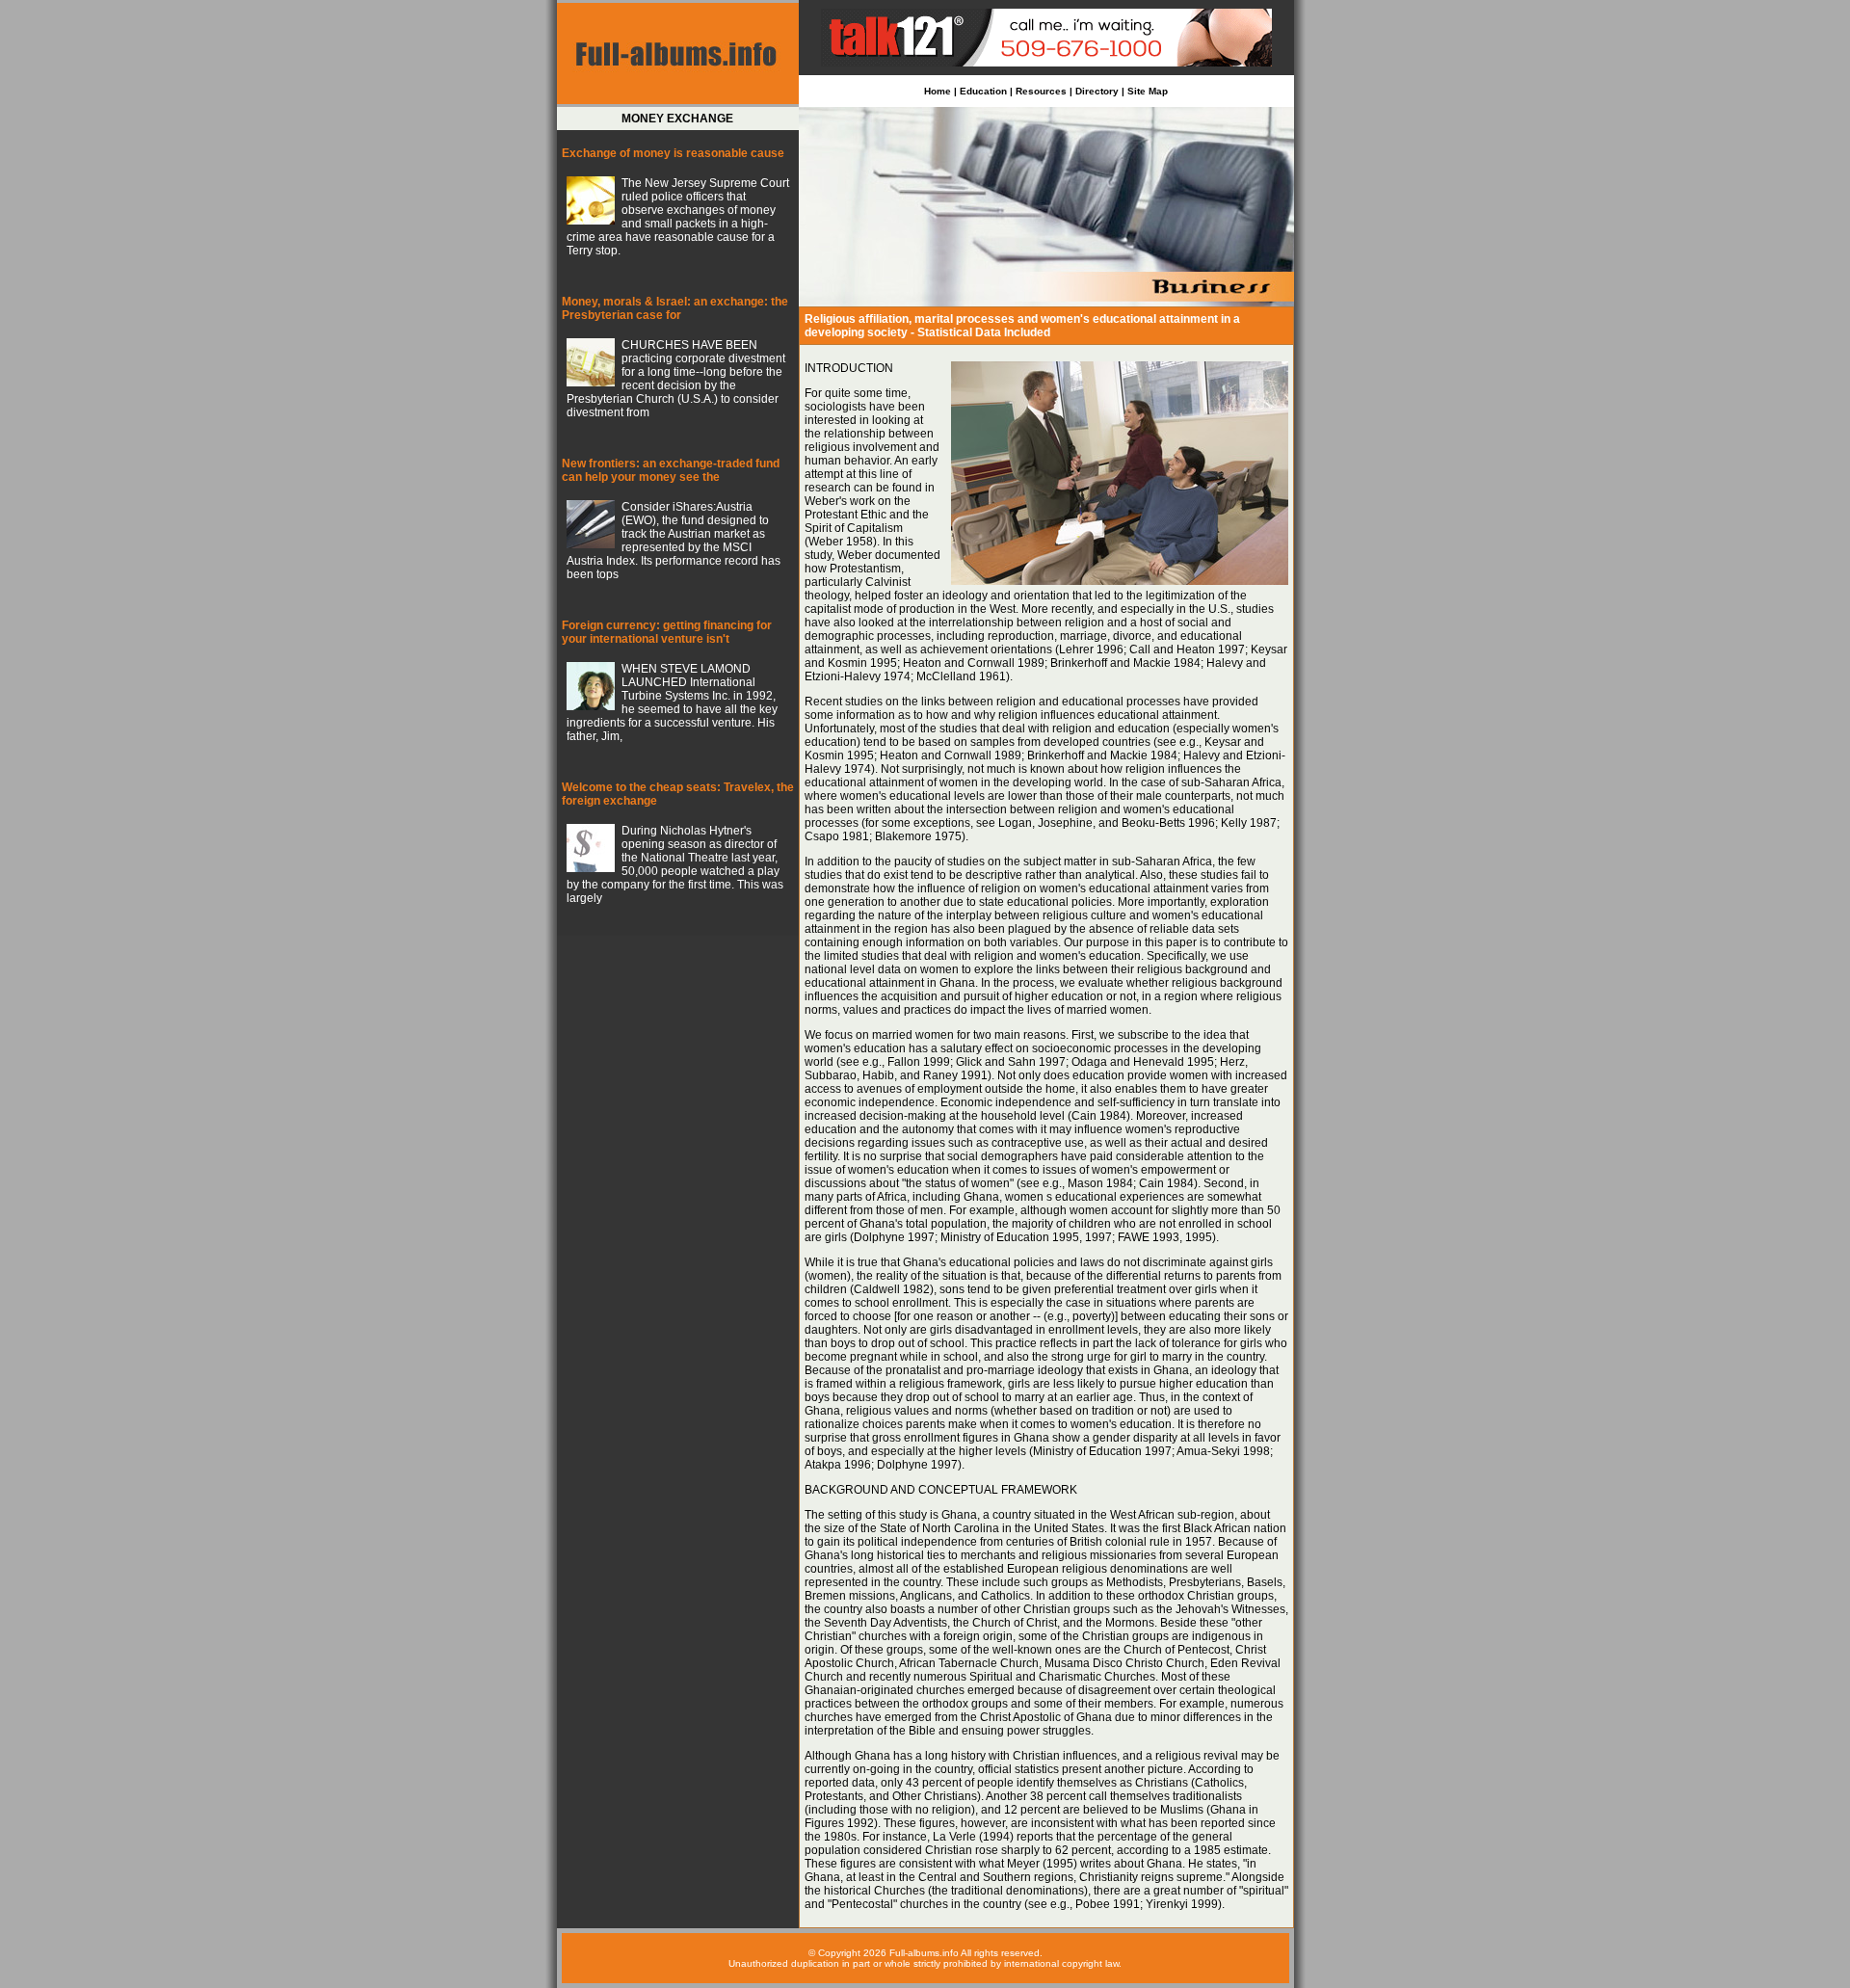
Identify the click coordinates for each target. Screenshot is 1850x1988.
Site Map (1148, 91)
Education (983, 91)
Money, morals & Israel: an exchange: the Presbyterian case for (675, 308)
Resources (1041, 91)
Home (938, 91)
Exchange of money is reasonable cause (673, 153)
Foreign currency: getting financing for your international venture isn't (667, 632)
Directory (1097, 91)
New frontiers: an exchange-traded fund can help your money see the (671, 470)
